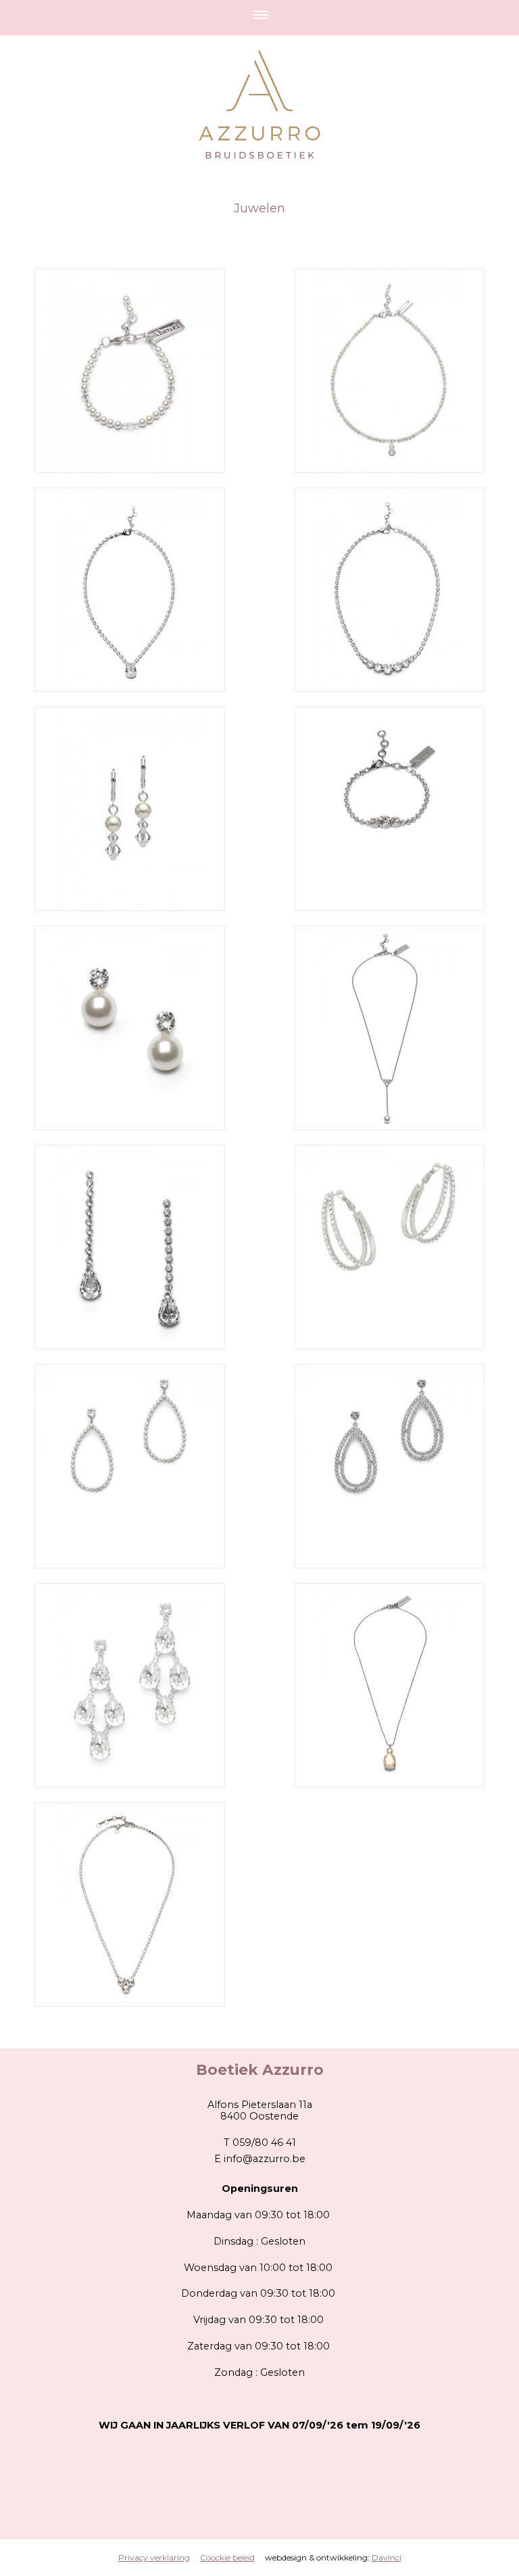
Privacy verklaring (154, 2557)
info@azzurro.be (265, 2159)
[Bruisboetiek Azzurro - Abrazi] (130, 371)
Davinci (387, 2557)
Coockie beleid (227, 2557)
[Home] (259, 86)
